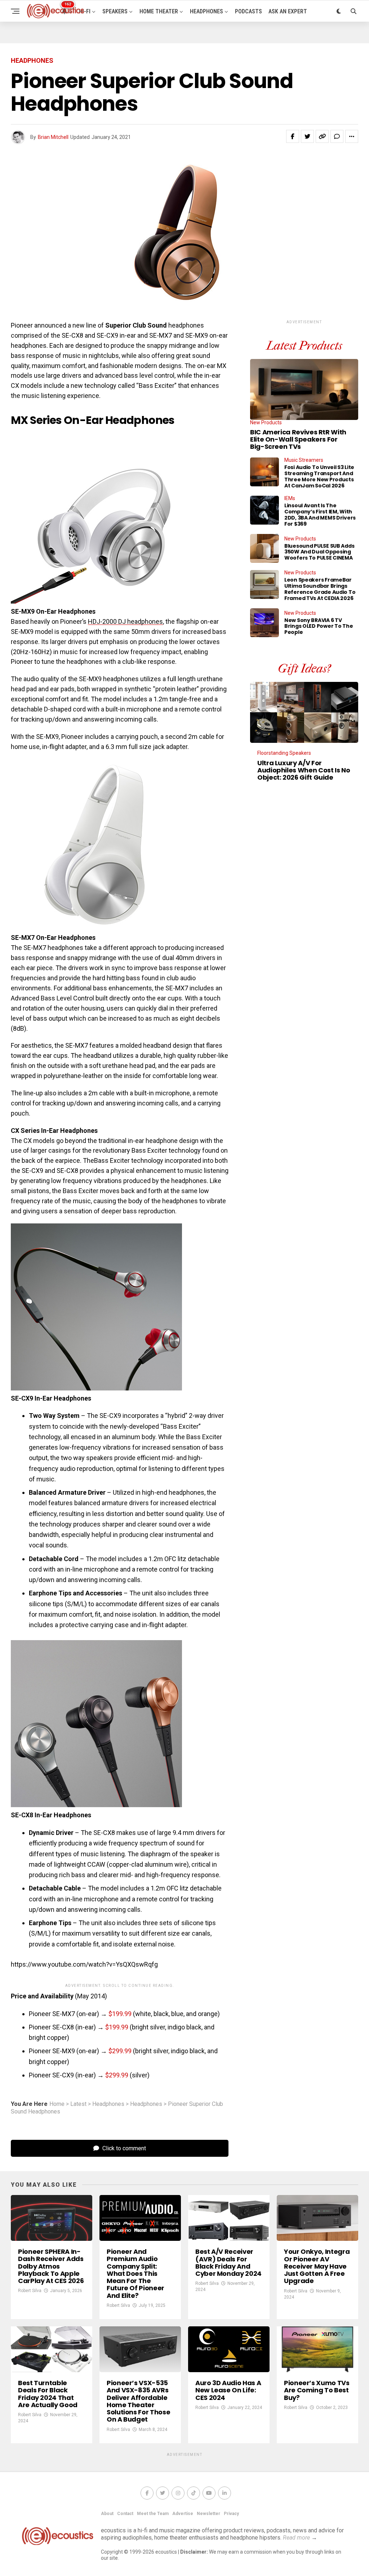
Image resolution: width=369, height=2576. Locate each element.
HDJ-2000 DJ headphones (125, 621)
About (107, 2514)
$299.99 (120, 2051)
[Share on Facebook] (293, 136)
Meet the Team (153, 2514)
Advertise (183, 2514)
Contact (125, 2514)
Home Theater (159, 11)
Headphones (206, 11)
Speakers (115, 11)
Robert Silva (30, 2291)
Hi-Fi (85, 11)
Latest (78, 2104)
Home (57, 2104)
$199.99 (120, 2014)
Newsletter (208, 2514)
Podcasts (248, 11)
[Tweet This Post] (307, 136)
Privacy (231, 2514)
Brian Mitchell (53, 137)
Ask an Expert (288, 11)
